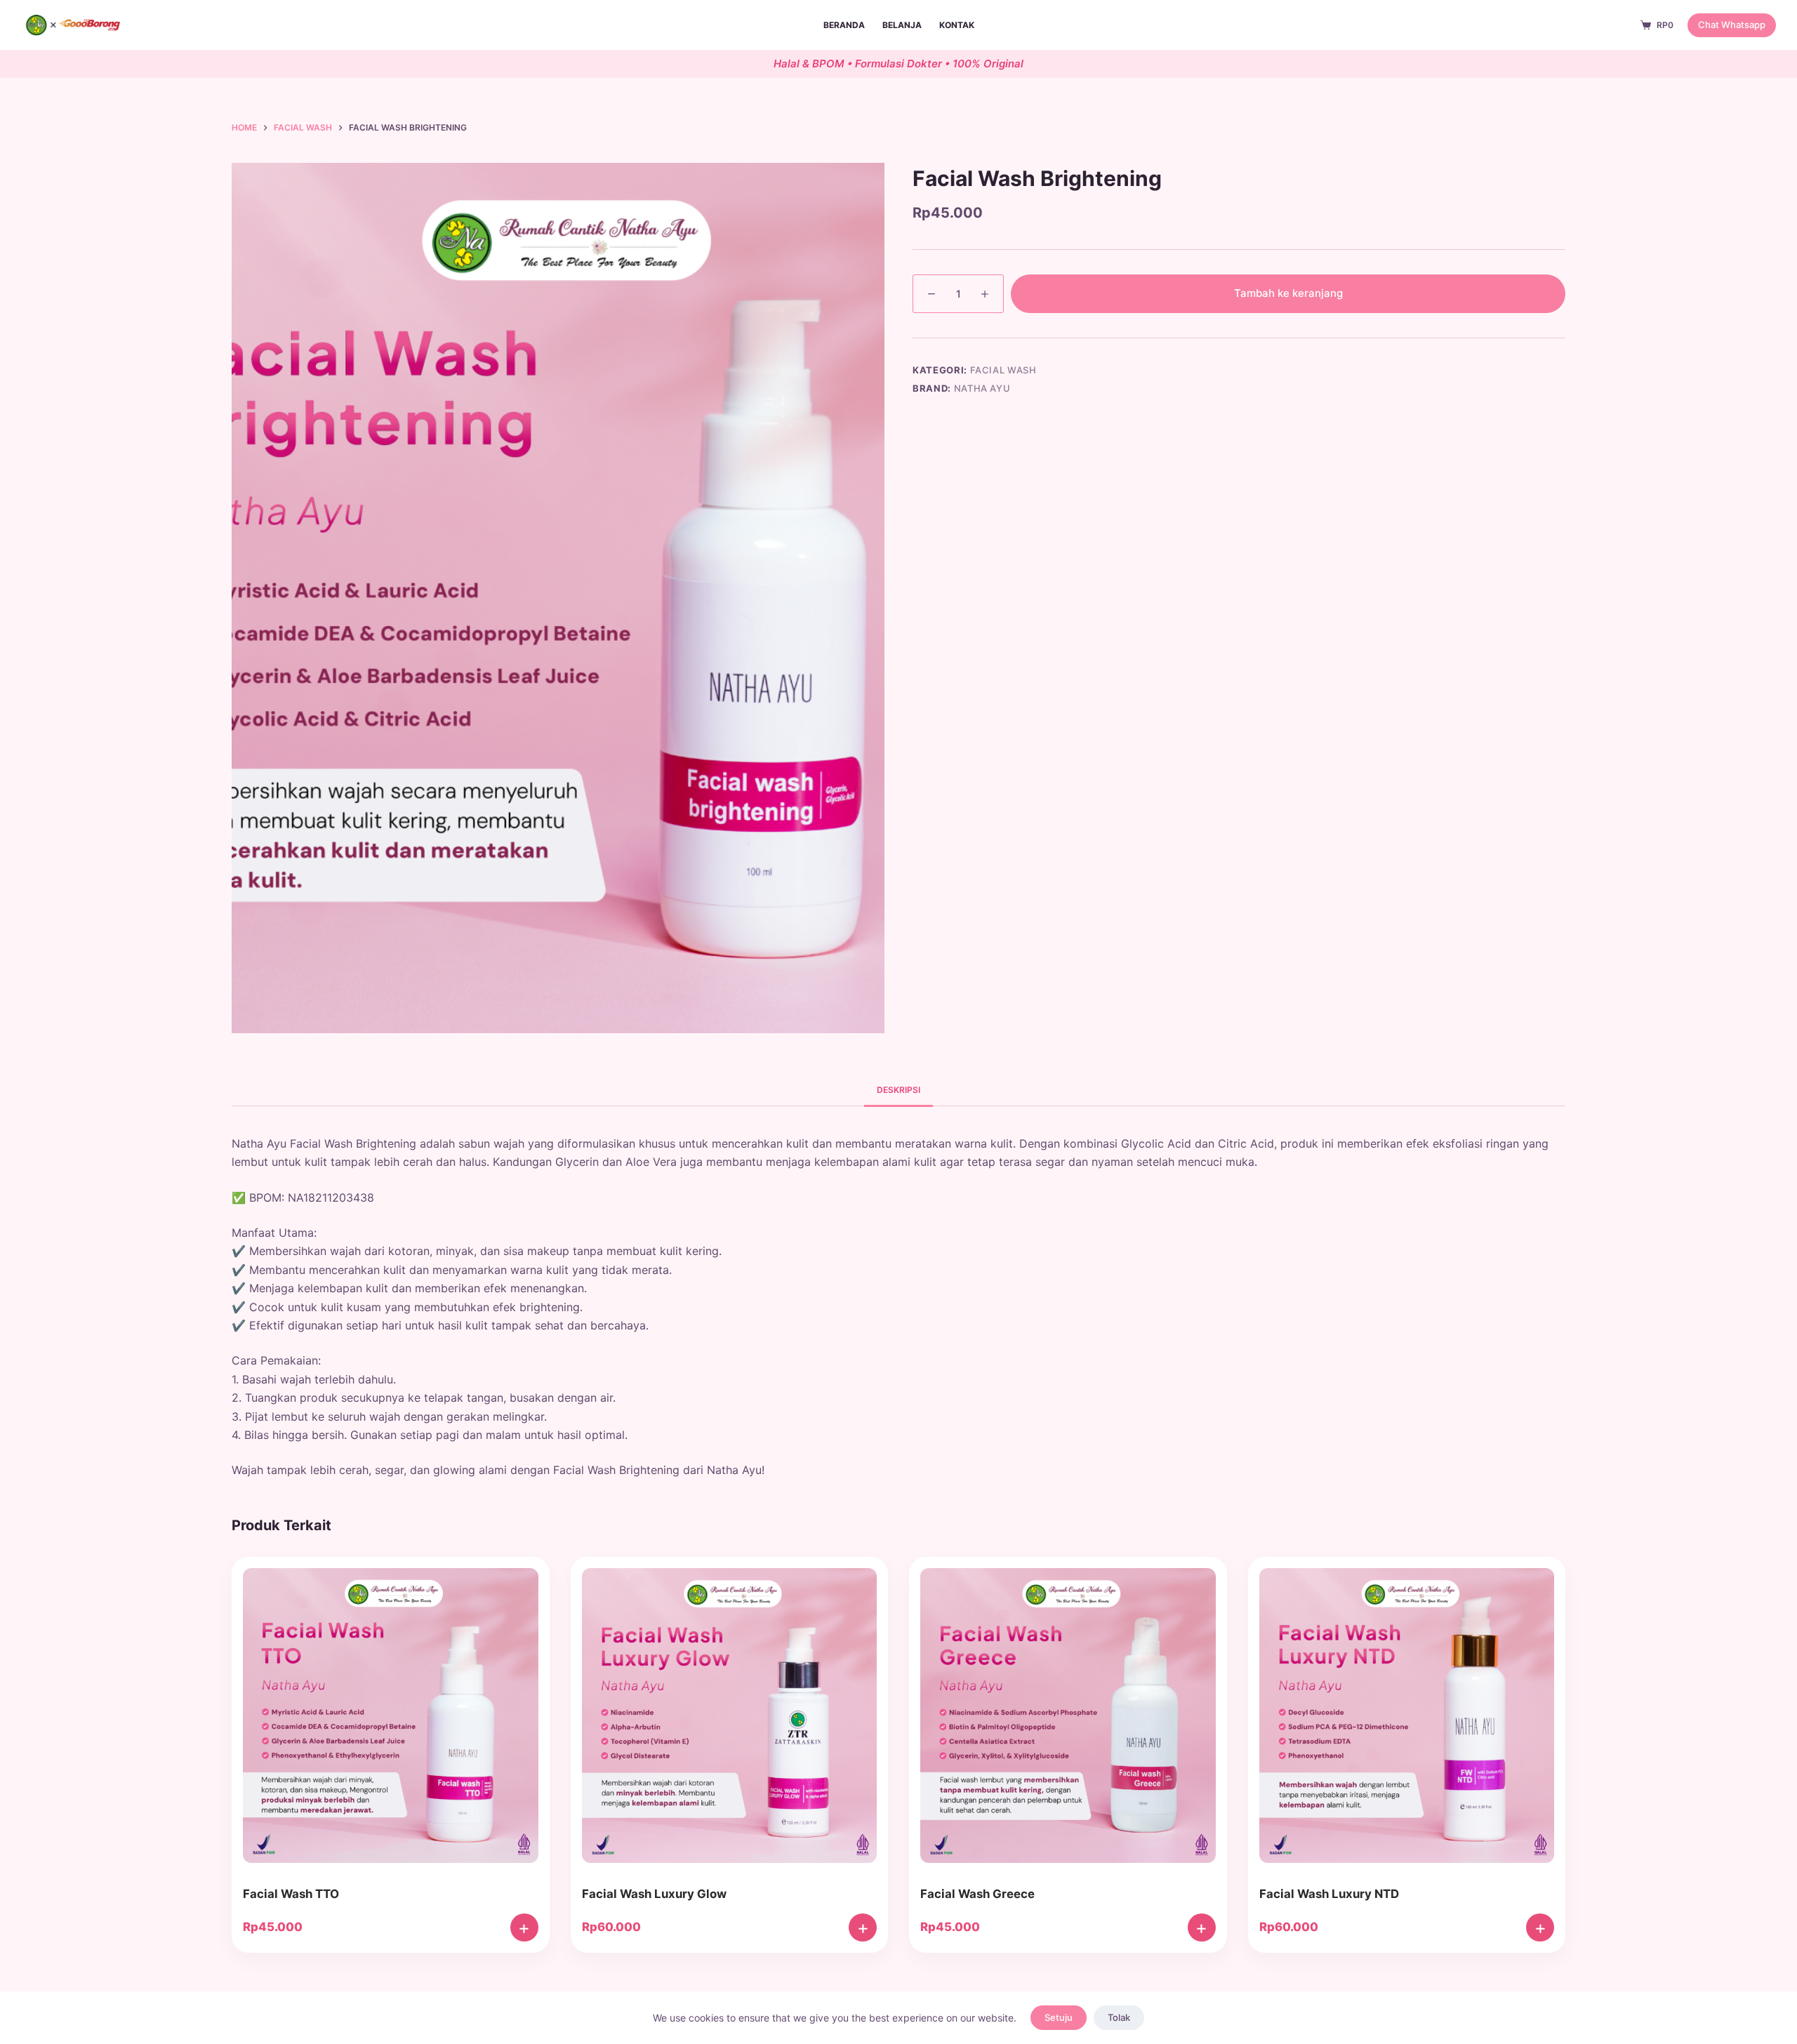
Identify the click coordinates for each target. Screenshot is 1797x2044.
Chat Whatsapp (1732, 25)
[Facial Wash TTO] (391, 1719)
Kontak (957, 25)
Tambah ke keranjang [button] (524, 1927)
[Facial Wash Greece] (1068, 1719)
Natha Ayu (982, 388)
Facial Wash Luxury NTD (1329, 1894)
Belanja (902, 25)
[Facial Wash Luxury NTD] (1407, 1719)
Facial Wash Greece (977, 1894)
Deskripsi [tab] (898, 1090)
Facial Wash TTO (291, 1894)
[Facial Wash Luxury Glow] (730, 1719)
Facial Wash (1003, 370)
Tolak (1119, 2017)
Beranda (844, 25)
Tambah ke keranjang (1288, 293)
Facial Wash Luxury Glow (654, 1894)
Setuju (1059, 2017)
